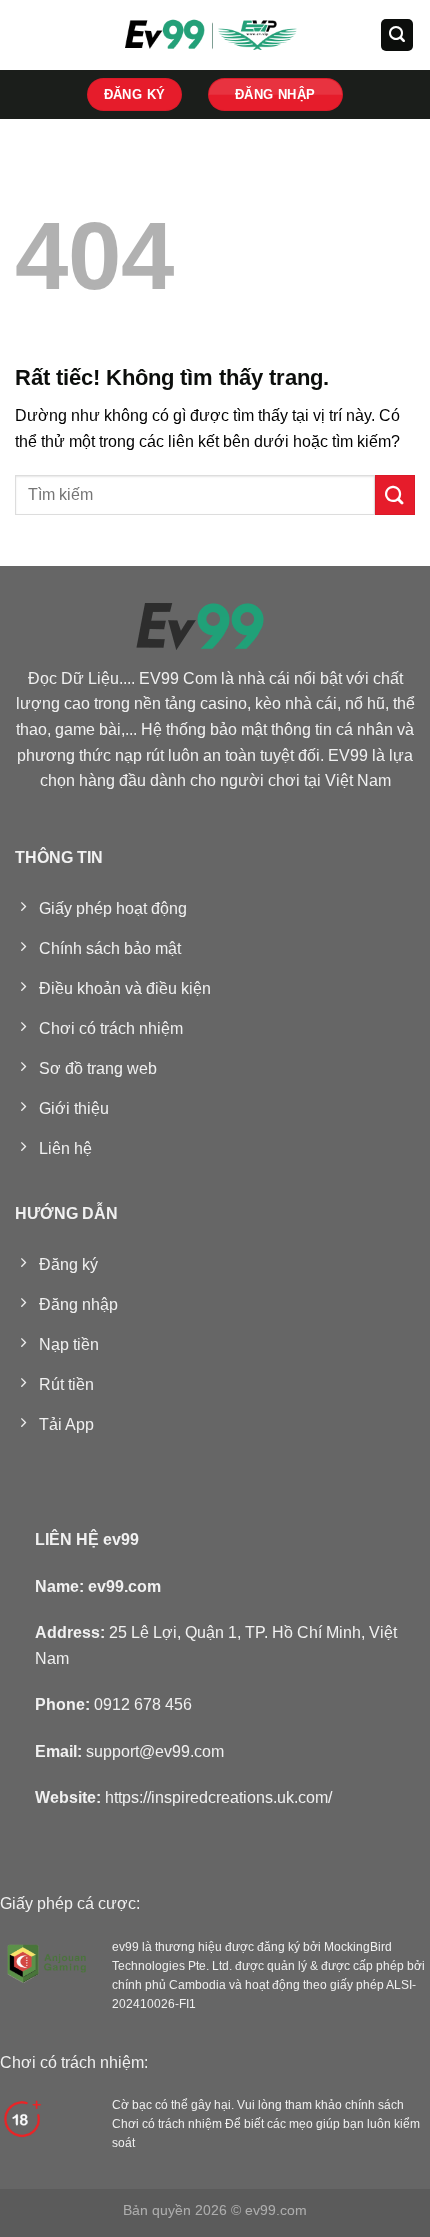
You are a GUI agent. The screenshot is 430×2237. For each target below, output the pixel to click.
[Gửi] (395, 494)
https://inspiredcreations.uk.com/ (218, 1797)
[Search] (397, 35)
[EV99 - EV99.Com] (215, 34)
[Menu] (27, 34)
